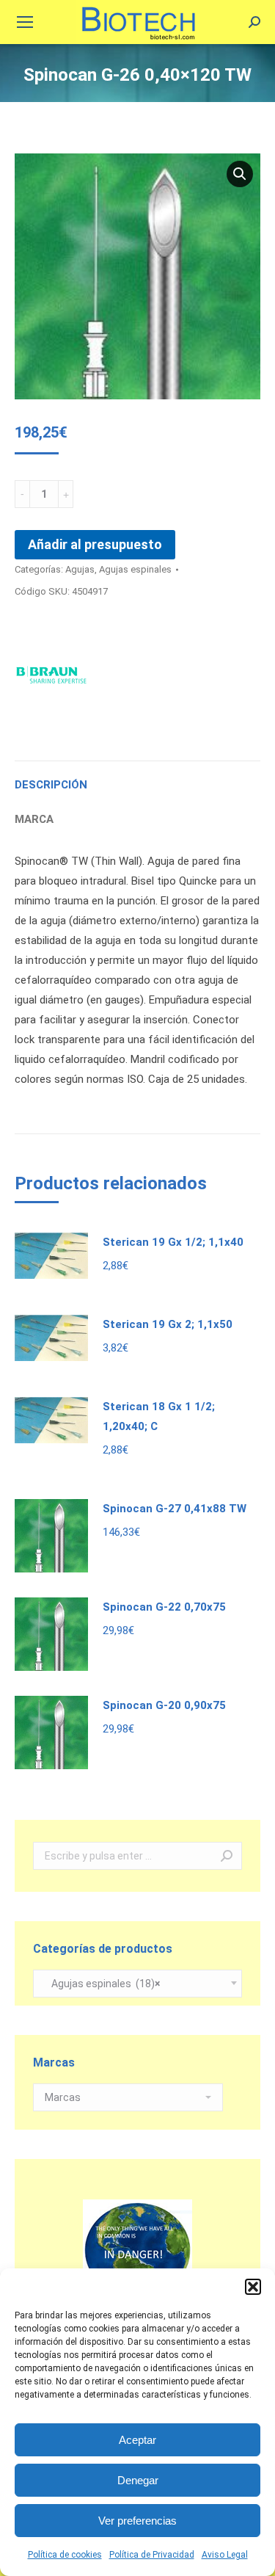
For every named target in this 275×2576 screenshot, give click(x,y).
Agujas (80, 569)
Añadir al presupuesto (95, 544)
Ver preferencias (137, 2521)
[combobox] (137, 1984)
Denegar (138, 2480)
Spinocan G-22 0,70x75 (164, 1607)
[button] (253, 2287)
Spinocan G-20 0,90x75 (164, 1705)
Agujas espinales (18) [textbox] (102, 1984)
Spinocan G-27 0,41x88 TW (175, 1509)
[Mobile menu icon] (25, 22)
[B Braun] (51, 676)
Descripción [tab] (51, 785)
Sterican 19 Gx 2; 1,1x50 (168, 1324)
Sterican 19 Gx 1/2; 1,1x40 (173, 1242)
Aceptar (137, 2440)
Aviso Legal (225, 2555)
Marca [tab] (34, 819)
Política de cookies (65, 2555)
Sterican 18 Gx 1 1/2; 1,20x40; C (159, 1416)
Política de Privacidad (152, 2555)
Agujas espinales (135, 569)
